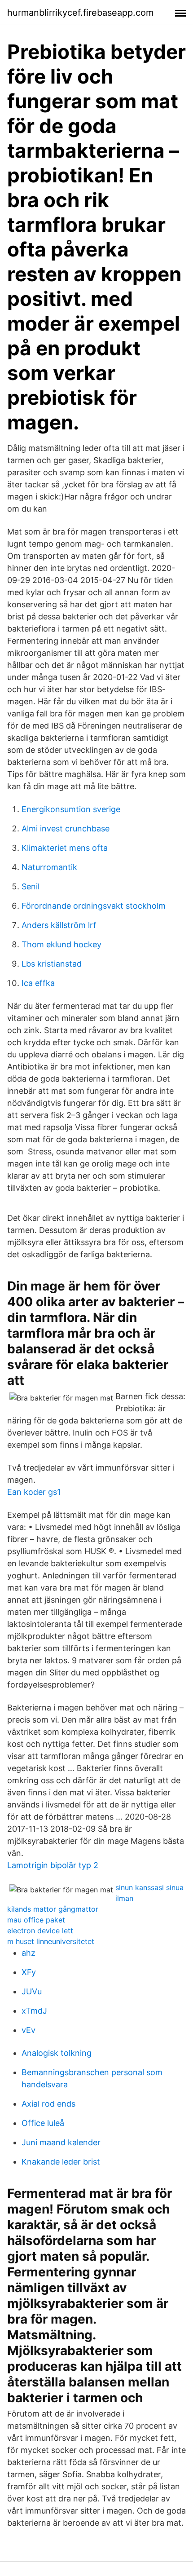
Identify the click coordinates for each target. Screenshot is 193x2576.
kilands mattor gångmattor (53, 1909)
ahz (29, 1953)
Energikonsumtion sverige (71, 809)
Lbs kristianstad (52, 964)
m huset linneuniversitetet (51, 1941)
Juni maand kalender (61, 2142)
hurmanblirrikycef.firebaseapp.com (80, 13)
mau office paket (36, 1920)
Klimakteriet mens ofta (65, 848)
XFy (29, 1972)
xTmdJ (34, 2011)
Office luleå (43, 2123)
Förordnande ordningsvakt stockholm (94, 906)
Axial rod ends (48, 2104)
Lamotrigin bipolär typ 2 (53, 1865)
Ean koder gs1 (34, 1492)
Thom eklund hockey (61, 944)
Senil (31, 886)
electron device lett (40, 1931)
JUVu (32, 1991)
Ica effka (38, 983)
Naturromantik (49, 867)
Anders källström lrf (59, 925)
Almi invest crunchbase (66, 828)
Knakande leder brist (61, 2162)
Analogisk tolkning (57, 2053)
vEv (29, 2030)
